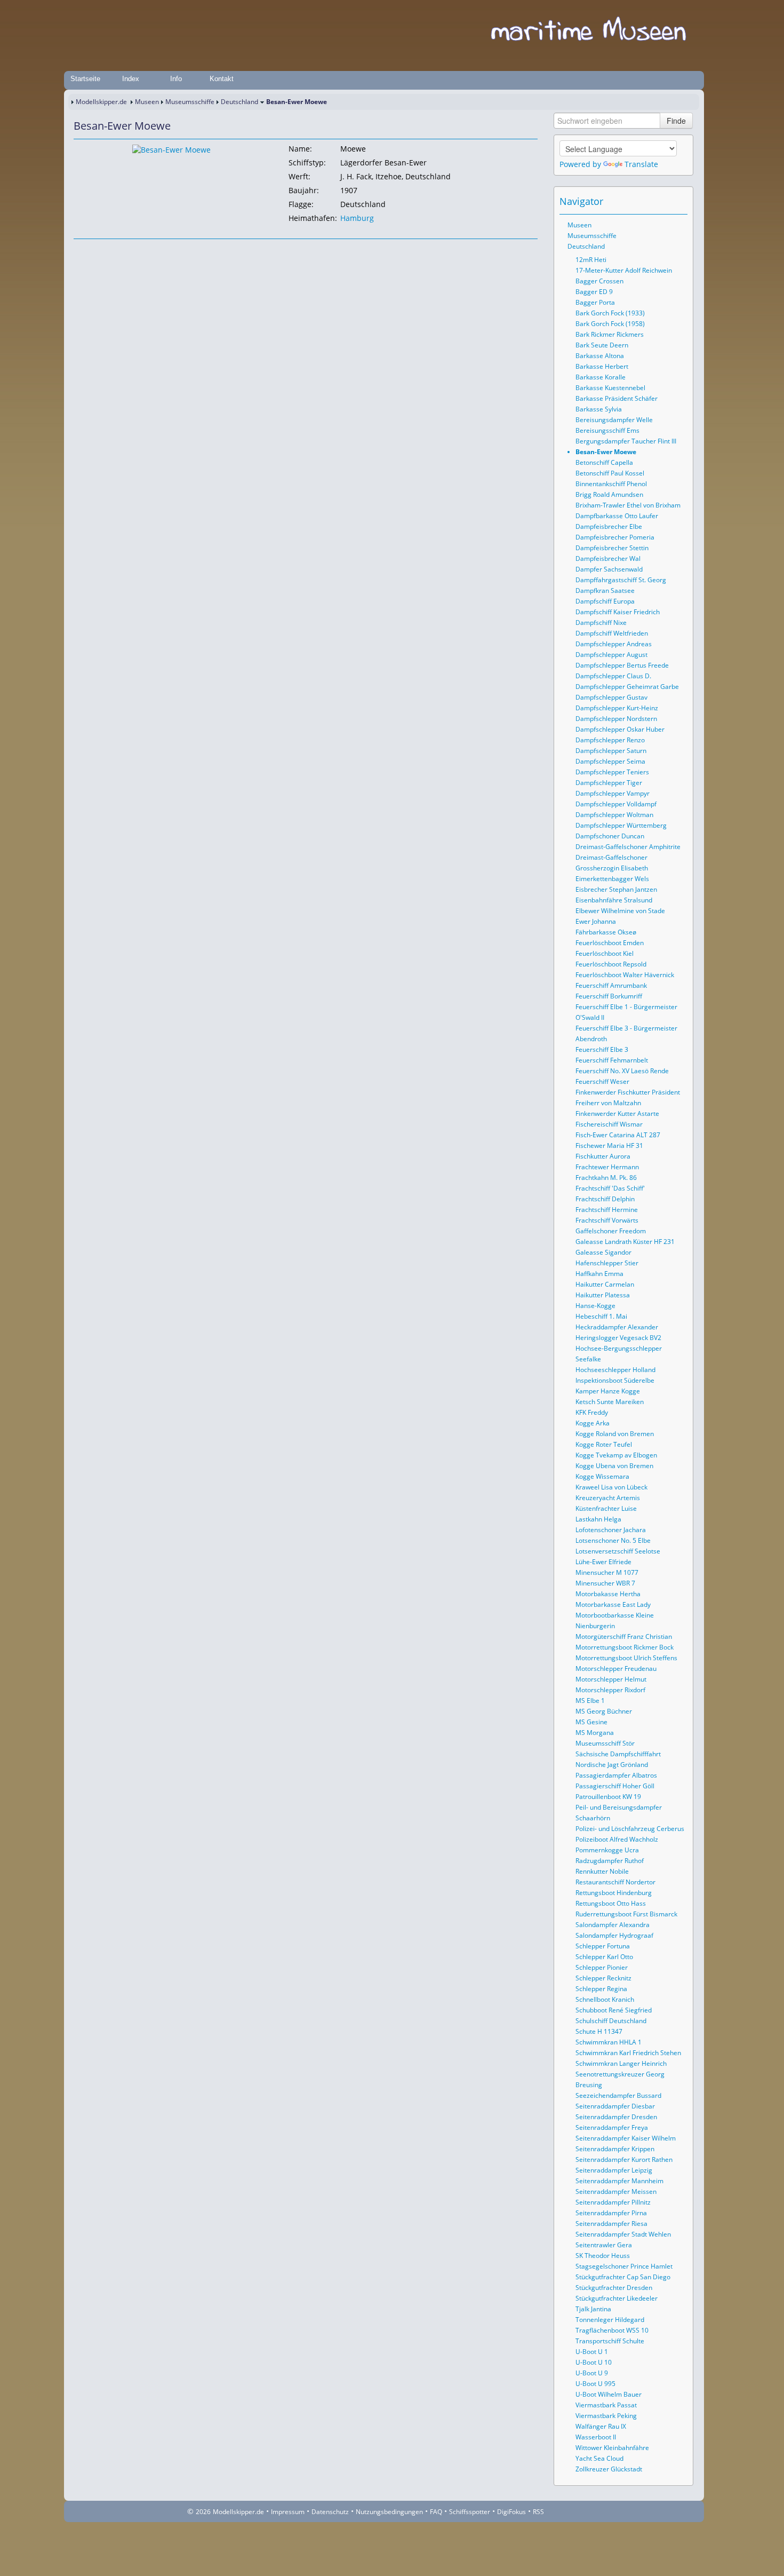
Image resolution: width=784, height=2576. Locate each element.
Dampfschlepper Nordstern (616, 719)
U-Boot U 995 (595, 2384)
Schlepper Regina (601, 1989)
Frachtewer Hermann (607, 1167)
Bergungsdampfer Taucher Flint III (626, 441)
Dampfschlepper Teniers (612, 772)
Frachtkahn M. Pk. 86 (606, 1178)
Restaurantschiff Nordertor (615, 1882)
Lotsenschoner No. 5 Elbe (613, 1540)
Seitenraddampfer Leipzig (614, 2170)
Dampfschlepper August (611, 655)
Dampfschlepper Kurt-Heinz (617, 708)
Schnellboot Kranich (605, 1999)
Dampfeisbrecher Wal (608, 558)
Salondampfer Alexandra (613, 1925)
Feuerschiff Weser (602, 1081)
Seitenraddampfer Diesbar (615, 2106)
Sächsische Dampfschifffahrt (618, 1754)
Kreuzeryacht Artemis (608, 1498)
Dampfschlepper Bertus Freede (622, 665)
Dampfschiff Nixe (601, 623)
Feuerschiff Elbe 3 (602, 1049)
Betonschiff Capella (604, 462)
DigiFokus (511, 2512)
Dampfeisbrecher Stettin (612, 548)
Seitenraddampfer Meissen (616, 2191)
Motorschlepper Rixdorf (610, 1690)
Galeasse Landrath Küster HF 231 (625, 1242)
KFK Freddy (592, 1412)
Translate (641, 164)
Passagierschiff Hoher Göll (615, 1786)
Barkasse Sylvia (599, 409)
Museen (147, 102)
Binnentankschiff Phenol (611, 484)
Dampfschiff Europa (605, 601)
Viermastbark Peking (606, 2416)
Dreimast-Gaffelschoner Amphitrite (628, 847)
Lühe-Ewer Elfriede (603, 1562)
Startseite (85, 79)
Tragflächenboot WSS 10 (612, 2330)
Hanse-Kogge (595, 1306)
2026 (203, 2512)
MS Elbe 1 (590, 1701)
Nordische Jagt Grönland (612, 1765)
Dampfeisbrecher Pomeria (615, 537)
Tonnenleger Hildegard (610, 2320)
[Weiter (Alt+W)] (680, 201)
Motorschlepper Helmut (611, 1679)
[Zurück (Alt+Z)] (665, 201)
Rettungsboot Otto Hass (611, 1903)
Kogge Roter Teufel (604, 1444)
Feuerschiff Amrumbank (611, 985)
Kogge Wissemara (602, 1476)
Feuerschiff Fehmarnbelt (612, 1060)
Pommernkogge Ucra (607, 1850)
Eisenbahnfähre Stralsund (614, 900)
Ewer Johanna (596, 921)
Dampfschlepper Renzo (610, 740)
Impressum (288, 2512)
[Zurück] (96, 249)
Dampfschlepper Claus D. (613, 676)
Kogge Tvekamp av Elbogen (616, 1455)
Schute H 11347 (599, 2031)
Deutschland (239, 102)
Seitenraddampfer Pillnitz (613, 2202)
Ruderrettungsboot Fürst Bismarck (626, 1914)
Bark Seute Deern (602, 345)
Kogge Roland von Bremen (615, 1434)
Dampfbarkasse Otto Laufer (617, 516)
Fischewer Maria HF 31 (609, 1146)
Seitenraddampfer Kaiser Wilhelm (626, 2138)
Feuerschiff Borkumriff (609, 996)
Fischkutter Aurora (603, 1156)
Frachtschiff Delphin (605, 1199)
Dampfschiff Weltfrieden (612, 633)
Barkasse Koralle (601, 377)
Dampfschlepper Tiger (609, 783)
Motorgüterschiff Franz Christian (624, 1636)
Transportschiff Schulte (610, 2341)
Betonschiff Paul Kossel (610, 473)
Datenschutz (330, 2512)
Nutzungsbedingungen (389, 2512)
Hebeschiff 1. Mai (601, 1316)
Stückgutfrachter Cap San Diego (623, 2277)
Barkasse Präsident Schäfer (617, 398)
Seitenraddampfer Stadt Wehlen (623, 2234)
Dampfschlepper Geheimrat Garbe (627, 687)
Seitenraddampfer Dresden (616, 2117)
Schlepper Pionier (602, 1967)
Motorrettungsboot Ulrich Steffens (626, 1658)
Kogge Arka (593, 1423)
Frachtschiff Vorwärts (607, 1220)
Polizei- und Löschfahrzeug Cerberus (630, 1829)
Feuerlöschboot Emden (610, 943)
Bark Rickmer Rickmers (610, 334)
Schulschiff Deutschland (611, 2021)
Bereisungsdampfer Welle (614, 420)
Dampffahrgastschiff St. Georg (621, 580)
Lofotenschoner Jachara (611, 1530)
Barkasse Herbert (602, 366)
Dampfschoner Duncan (610, 836)
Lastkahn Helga (598, 1519)
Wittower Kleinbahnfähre (612, 2448)
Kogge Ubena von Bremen (614, 1466)
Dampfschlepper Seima (610, 761)
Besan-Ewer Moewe (606, 452)
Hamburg (357, 218)
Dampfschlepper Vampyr (613, 793)
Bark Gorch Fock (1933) (610, 313)
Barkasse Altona (600, 356)
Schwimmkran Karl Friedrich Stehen (628, 2053)
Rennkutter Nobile (602, 1871)
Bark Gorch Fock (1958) (610, 324)
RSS (538, 2512)
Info (176, 79)
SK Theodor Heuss (603, 2256)
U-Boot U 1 (592, 2352)
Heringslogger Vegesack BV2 (618, 1338)
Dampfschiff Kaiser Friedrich (618, 612)
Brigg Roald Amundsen (609, 494)
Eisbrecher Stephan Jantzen (616, 889)
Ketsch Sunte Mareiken (610, 1402)
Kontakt (222, 79)
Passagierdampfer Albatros (616, 1775)
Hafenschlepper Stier (607, 1263)
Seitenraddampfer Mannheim (619, 2181)
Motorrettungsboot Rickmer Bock (625, 1647)
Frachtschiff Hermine (607, 1210)
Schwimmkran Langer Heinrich (621, 2063)
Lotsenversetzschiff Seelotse (618, 1551)
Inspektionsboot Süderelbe (615, 1380)
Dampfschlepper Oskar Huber (620, 729)
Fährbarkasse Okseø (606, 932)
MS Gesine (591, 1722)
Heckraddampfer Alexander (617, 1327)
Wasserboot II (596, 2437)
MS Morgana (595, 1733)
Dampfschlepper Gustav (611, 697)
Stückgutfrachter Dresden (614, 2288)
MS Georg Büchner (604, 1711)
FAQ (436, 2512)
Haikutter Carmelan (605, 1284)
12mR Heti (591, 260)
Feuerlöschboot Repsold (611, 964)
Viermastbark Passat (606, 2405)
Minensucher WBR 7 (605, 1583)
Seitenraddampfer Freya (612, 2127)
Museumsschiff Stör (605, 1743)
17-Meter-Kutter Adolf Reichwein (624, 270)
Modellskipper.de (101, 102)
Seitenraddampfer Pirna (611, 2213)
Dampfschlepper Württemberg (621, 825)
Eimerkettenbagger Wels (612, 879)
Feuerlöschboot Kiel (605, 953)
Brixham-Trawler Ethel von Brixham (628, 505)
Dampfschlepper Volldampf (616, 804)
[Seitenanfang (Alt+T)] (81, 249)
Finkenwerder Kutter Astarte (617, 1113)
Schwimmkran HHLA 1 (609, 2042)
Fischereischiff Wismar (609, 1124)
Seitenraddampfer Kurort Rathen (624, 2159)
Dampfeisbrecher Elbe (609, 526)
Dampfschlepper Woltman (614, 815)
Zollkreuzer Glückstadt (609, 2469)
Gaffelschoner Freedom (611, 1231)
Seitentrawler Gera (604, 2245)
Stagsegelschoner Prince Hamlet (624, 2266)
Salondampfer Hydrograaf (614, 1935)
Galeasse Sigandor (603, 1252)
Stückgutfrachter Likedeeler (617, 2298)
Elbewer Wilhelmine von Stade (620, 911)
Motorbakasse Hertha (608, 1594)
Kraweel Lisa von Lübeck (611, 1487)
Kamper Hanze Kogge (608, 1391)
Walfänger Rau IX (601, 2426)
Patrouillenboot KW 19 (608, 1797)
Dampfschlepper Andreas (614, 644)
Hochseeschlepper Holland (615, 1370)
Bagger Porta (595, 302)
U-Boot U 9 (592, 2373)
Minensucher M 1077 (607, 1572)
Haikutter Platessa (603, 1295)
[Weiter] (111, 249)
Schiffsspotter (470, 2512)
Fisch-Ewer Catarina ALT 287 (618, 1135)
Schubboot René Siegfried (614, 2010)
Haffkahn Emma (599, 1274)
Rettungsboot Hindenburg (614, 1893)
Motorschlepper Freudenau (616, 1669)
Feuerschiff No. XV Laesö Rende (622, 1071)
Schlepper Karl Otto (604, 1957)
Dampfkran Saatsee (605, 591)
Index (131, 79)
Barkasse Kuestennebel (610, 388)
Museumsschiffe (190, 102)
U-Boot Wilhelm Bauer (609, 2394)
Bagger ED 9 (594, 292)
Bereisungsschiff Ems (607, 430)
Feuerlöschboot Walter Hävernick (625, 975)
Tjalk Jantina (593, 2309)
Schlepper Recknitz (603, 1978)
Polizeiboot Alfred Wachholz (617, 1839)
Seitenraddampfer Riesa (611, 2224)
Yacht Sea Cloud (599, 2458)
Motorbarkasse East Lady (613, 1604)
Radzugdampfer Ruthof (610, 1861)
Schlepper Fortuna (603, 1946)
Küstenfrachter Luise (606, 1508)
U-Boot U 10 (594, 2362)
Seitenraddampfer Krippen (615, 2149)
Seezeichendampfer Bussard (618, 2095)
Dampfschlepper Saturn (611, 751)
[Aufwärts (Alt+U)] (650, 201)
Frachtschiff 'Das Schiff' (610, 1188)
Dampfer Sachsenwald (609, 569)
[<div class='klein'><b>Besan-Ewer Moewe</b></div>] (171, 149)
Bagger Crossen (599, 281)
